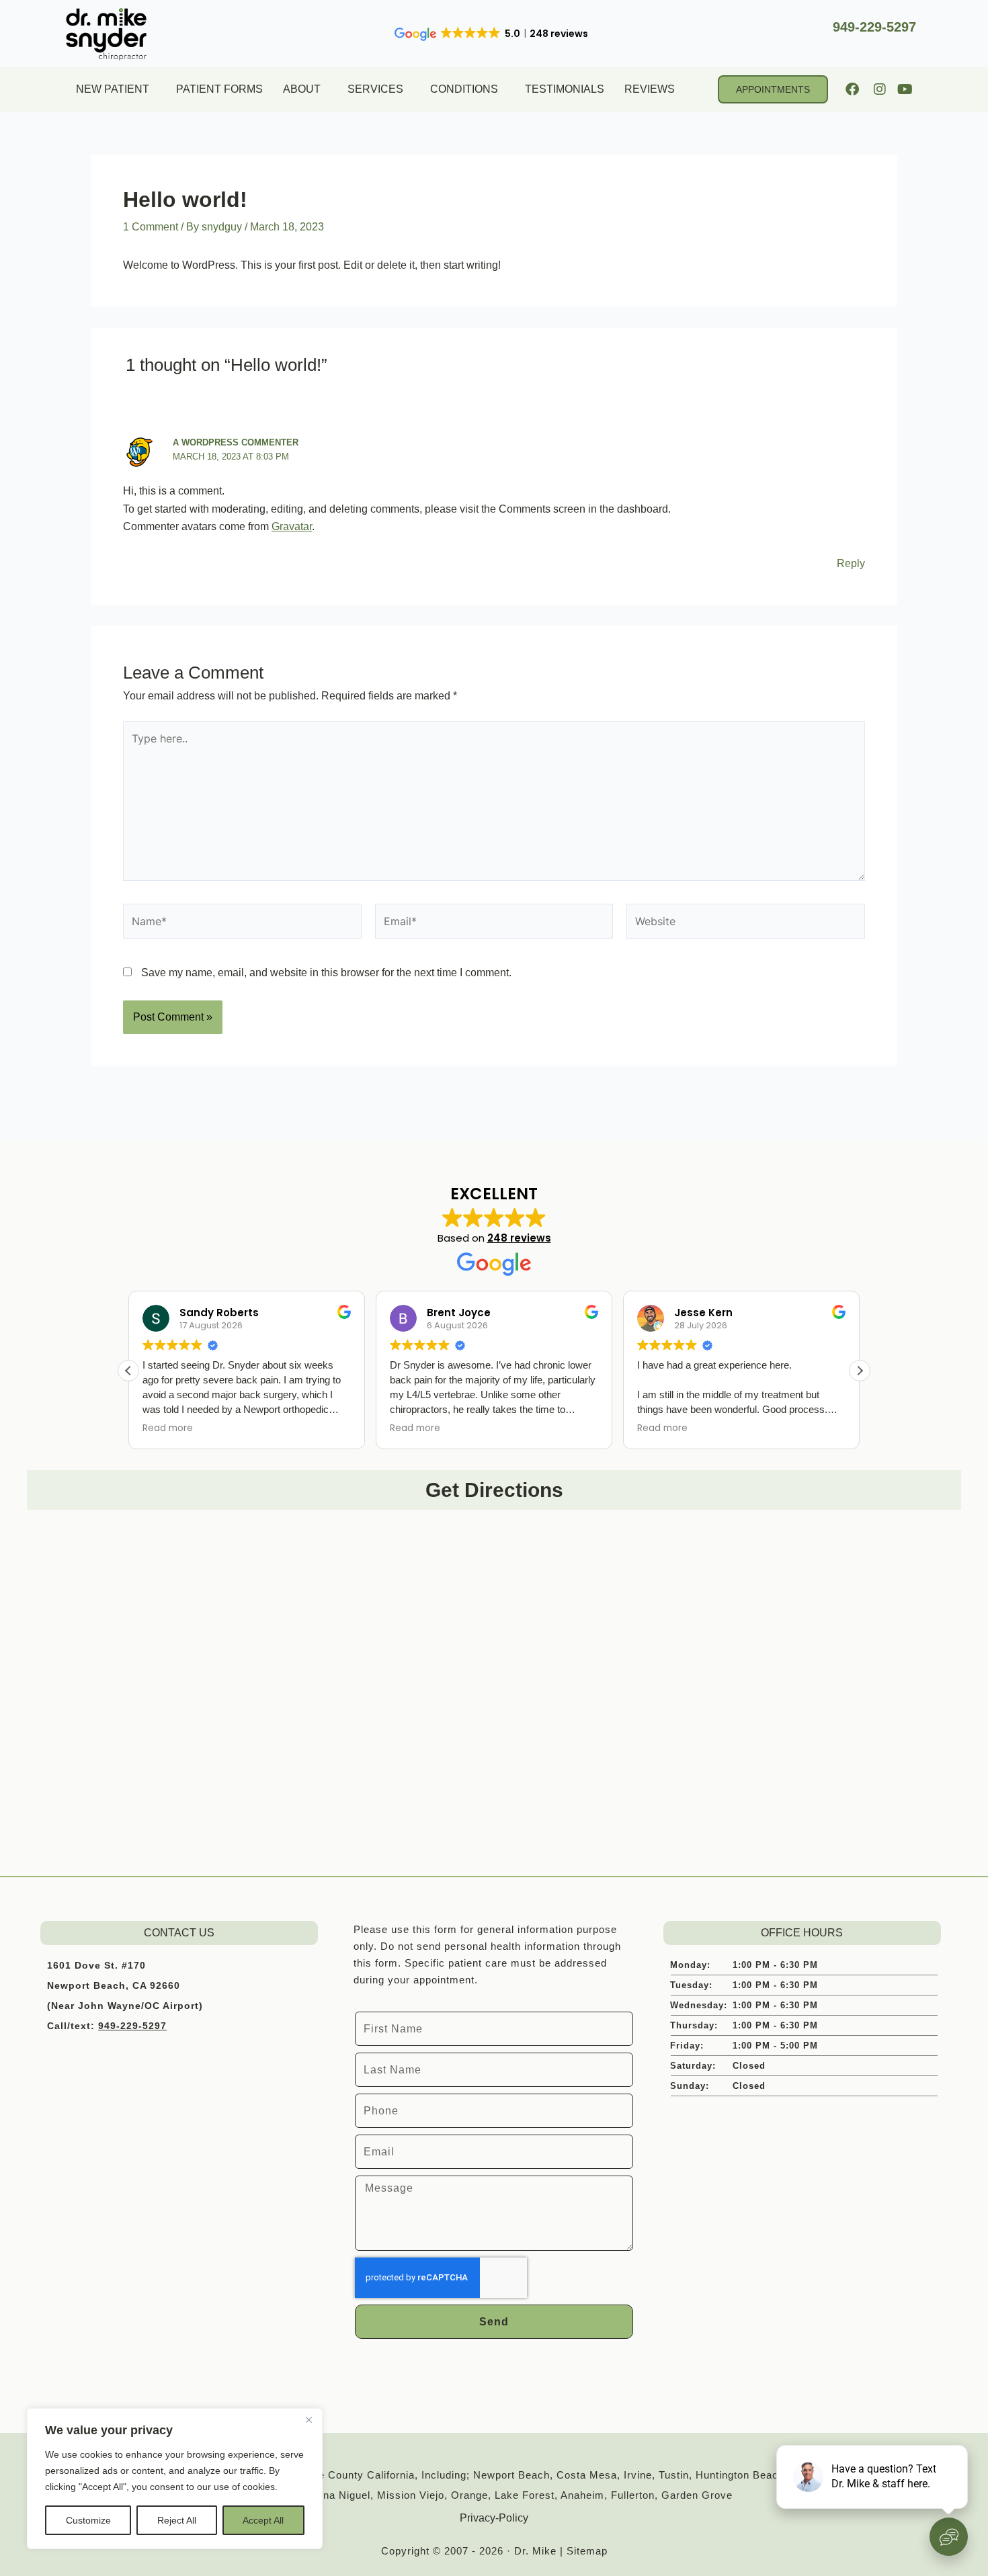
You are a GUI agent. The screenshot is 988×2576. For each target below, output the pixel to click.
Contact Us (179, 1933)
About (302, 89)
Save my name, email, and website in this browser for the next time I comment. (326, 973)
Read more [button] (168, 1428)
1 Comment (151, 227)
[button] (860, 1371)
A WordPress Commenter (236, 442)
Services (375, 89)
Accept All (263, 2520)
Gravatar (292, 526)
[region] (175, 2479)
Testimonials (565, 89)
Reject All (177, 2520)
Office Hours (802, 1933)
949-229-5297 (874, 27)
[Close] (308, 2419)
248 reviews (519, 1238)
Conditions (464, 89)
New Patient (113, 89)
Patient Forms (219, 89)
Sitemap (587, 2551)
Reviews (650, 89)
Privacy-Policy (494, 2518)
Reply (851, 563)
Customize (88, 2520)
